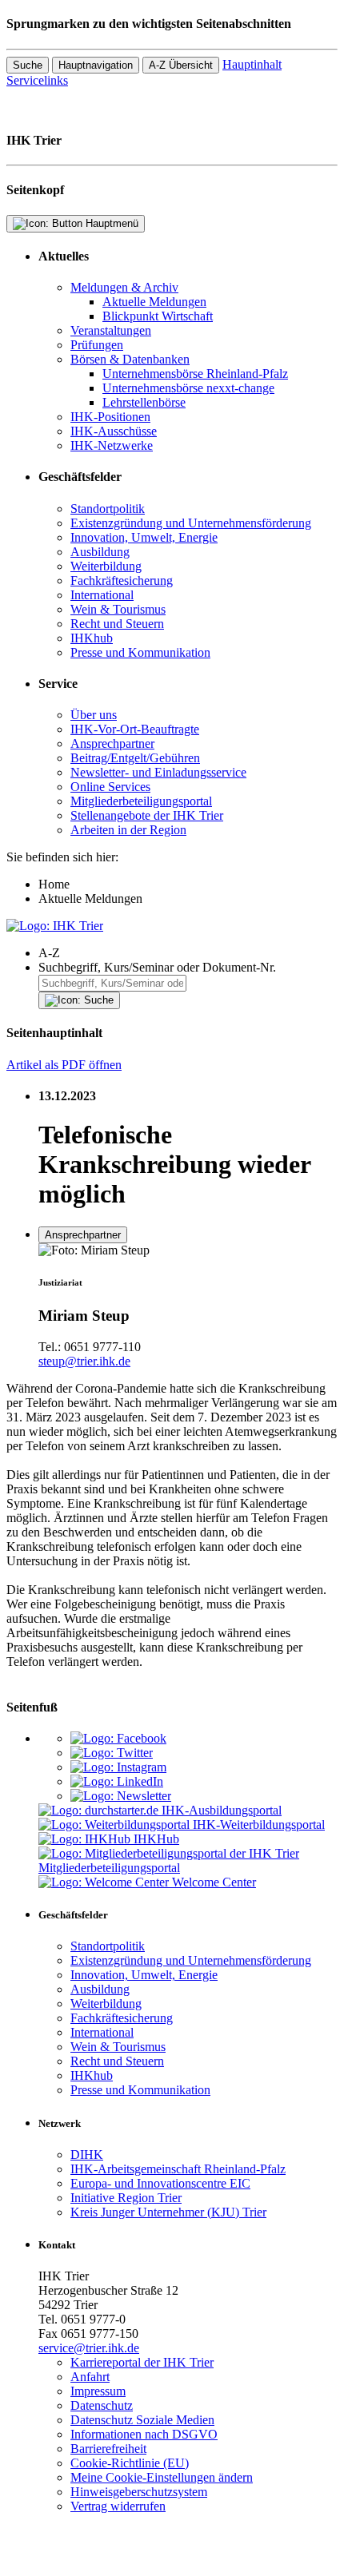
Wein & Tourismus (118, 609)
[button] (188, 953)
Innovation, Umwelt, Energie (144, 537)
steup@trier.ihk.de (84, 1361)
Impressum (98, 2391)
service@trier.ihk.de (89, 2348)
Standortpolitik (108, 509)
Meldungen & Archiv (124, 287)
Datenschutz (102, 2405)
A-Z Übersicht (181, 65)
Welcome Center (214, 1882)
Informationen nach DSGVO (144, 2434)
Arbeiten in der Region (128, 830)
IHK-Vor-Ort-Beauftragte (135, 729)
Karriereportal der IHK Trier (142, 2362)
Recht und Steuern (117, 624)
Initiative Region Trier (126, 2198)
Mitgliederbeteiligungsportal (141, 801)
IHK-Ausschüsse (114, 431)
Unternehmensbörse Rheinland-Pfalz (195, 374)
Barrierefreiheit (108, 2449)
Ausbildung (100, 552)
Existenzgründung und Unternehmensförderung (191, 523)
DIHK (87, 2155)
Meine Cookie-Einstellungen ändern (162, 2477)
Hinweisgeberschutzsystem (139, 2492)
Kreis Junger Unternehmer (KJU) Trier (168, 2212)
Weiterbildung (106, 566)
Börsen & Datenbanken (130, 359)
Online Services (110, 787)
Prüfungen (97, 345)
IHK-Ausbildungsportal (222, 1810)
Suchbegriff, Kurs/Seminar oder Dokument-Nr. (157, 967)
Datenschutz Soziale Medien (142, 2420)
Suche (28, 65)
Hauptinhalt (252, 64)
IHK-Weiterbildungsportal (259, 1825)
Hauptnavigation (96, 65)
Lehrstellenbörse (144, 402)
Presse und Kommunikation (140, 652)
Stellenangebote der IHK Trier (147, 815)
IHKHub (156, 1839)
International (102, 595)
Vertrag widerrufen (118, 2506)
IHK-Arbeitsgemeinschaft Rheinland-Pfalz (178, 2169)
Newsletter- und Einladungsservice (158, 772)
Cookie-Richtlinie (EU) (130, 2463)
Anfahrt (90, 2377)
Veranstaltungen (111, 330)
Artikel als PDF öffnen (64, 1065)
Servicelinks (37, 80)
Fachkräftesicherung (122, 580)
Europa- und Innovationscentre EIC (160, 2183)
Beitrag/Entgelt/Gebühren (135, 758)
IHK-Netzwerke (112, 445)
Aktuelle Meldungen (154, 302)
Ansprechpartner (112, 743)
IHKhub (92, 638)
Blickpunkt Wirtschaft (158, 316)
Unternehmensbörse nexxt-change (188, 388)
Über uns (94, 715)
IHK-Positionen (110, 417)
